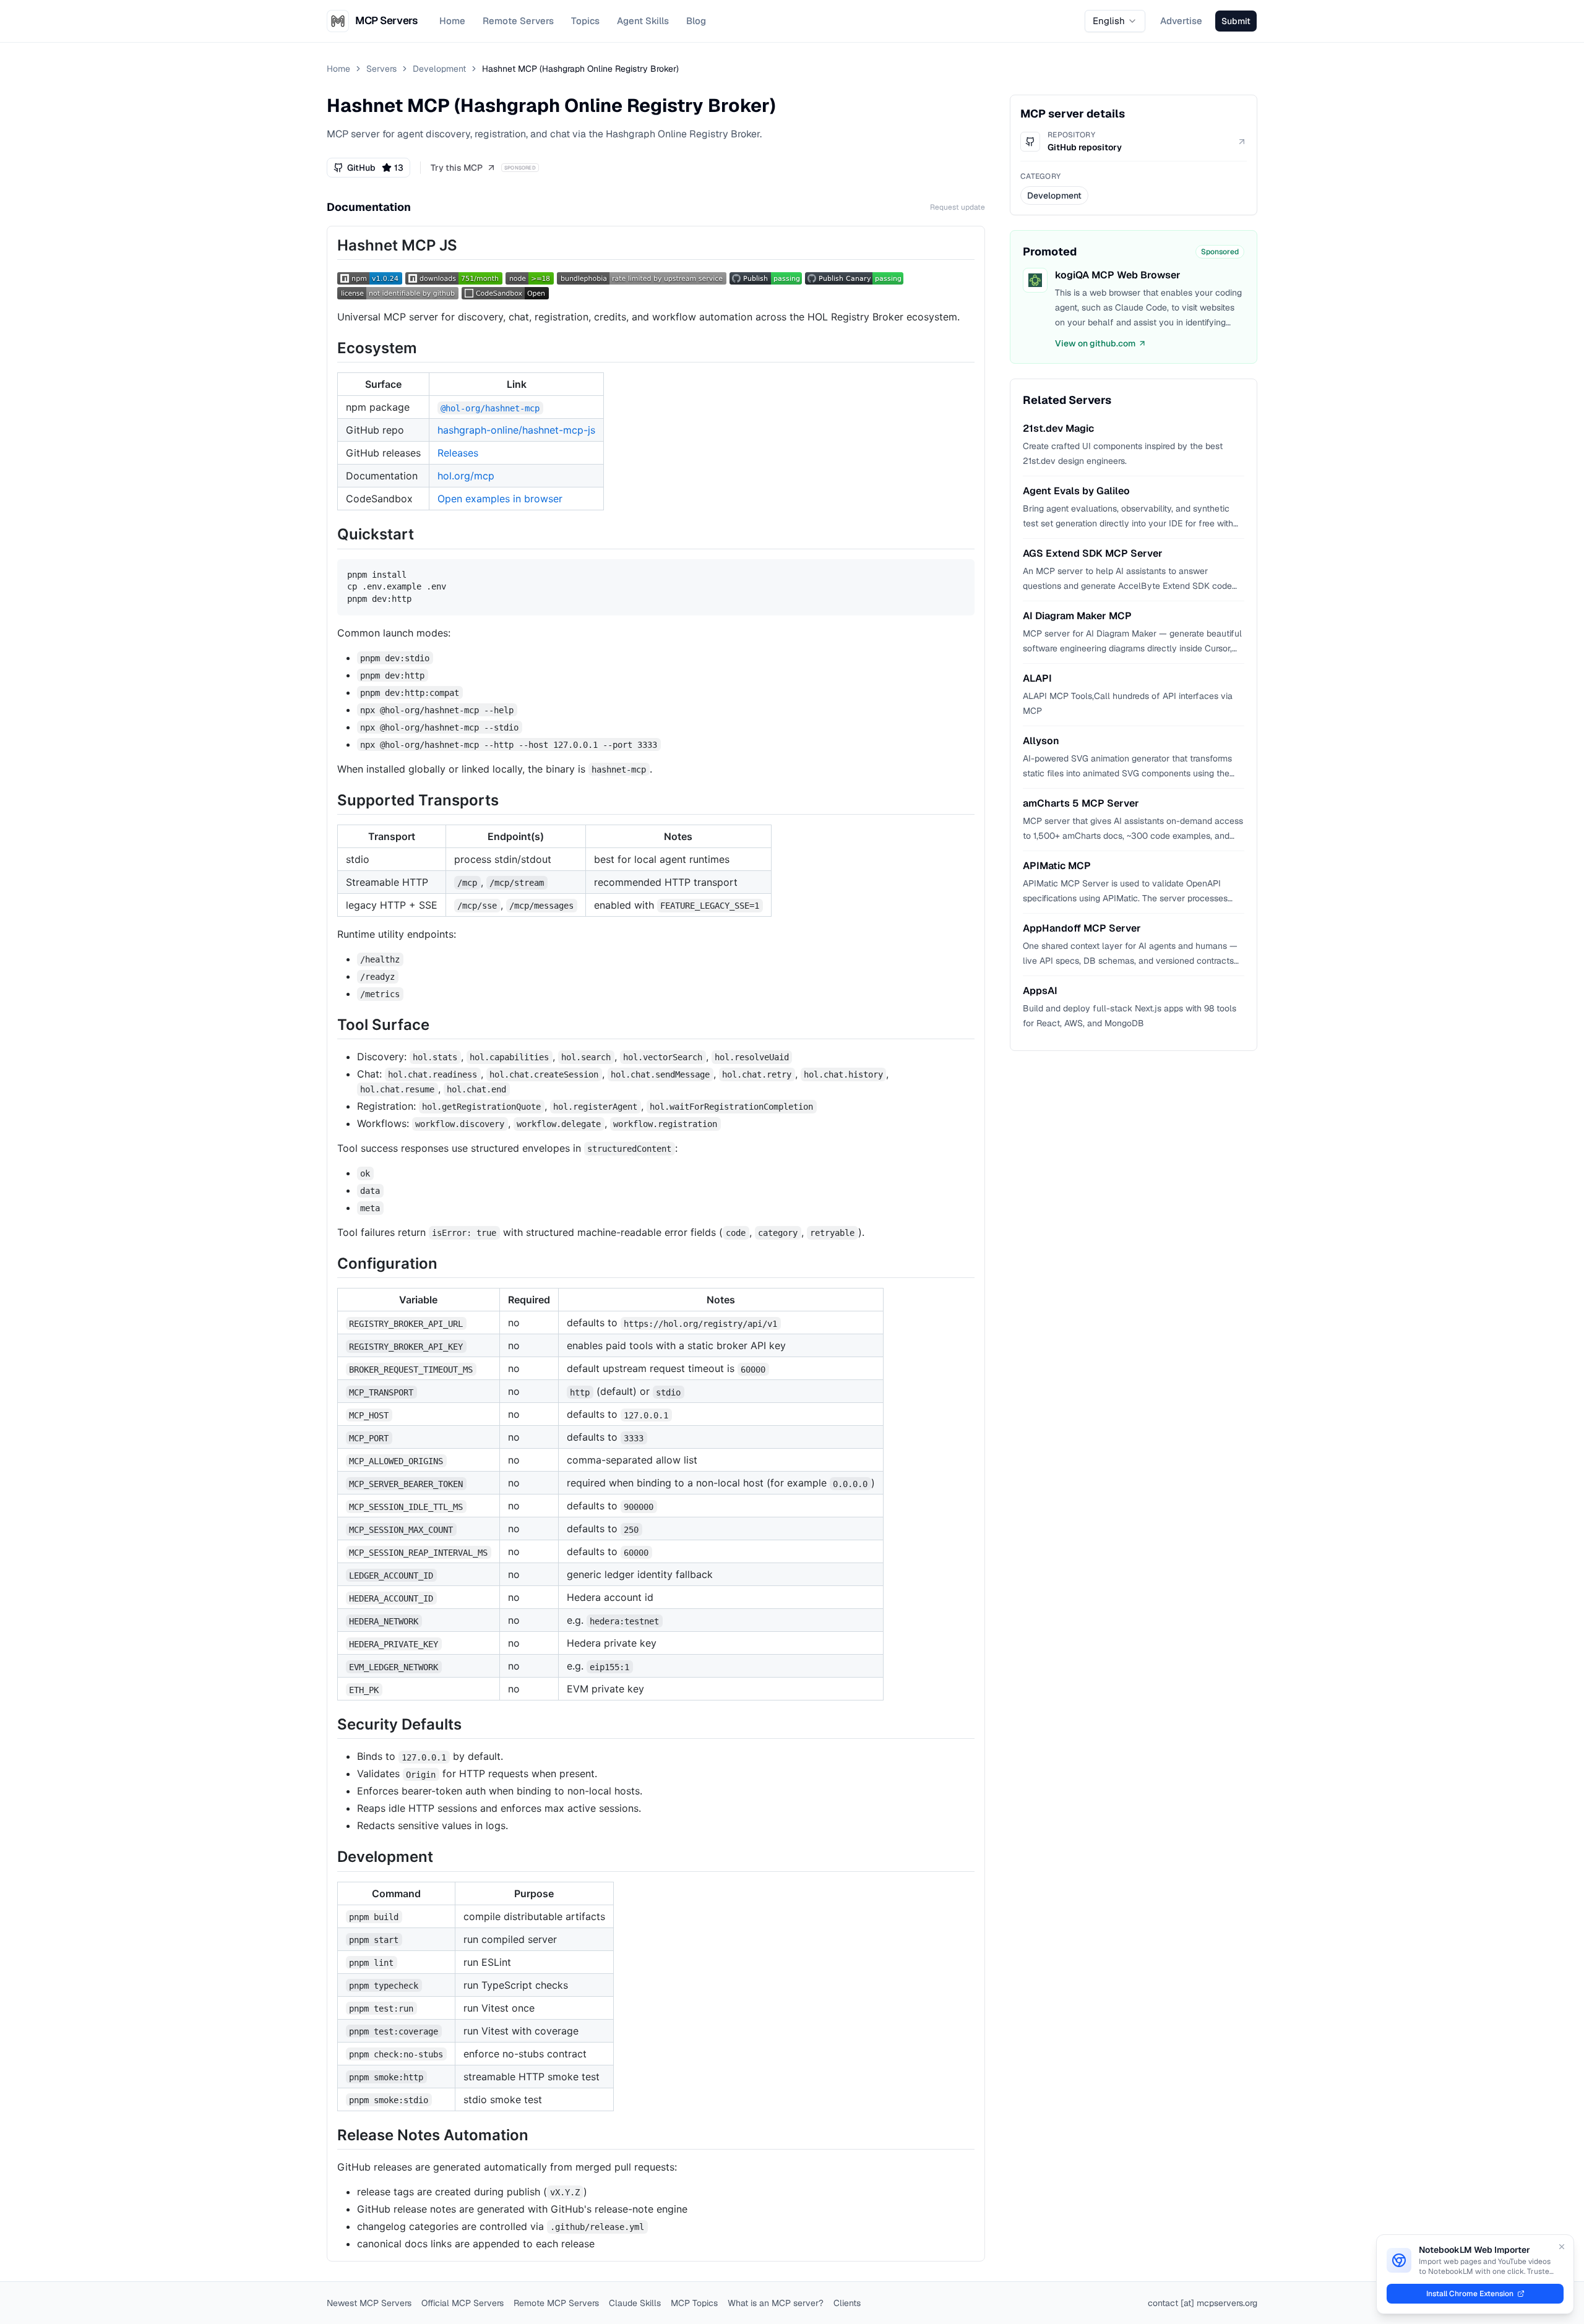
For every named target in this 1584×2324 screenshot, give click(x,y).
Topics (585, 21)
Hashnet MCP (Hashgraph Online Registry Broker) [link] (580, 69)
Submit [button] (1236, 21)
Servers (381, 69)
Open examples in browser (500, 499)
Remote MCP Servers (556, 2303)
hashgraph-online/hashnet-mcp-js (516, 430)
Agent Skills (643, 21)
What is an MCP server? (776, 2303)
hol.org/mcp (466, 476)
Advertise (1181, 21)
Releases (458, 453)
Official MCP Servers (463, 2303)
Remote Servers (518, 21)
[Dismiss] (1562, 2247)
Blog (696, 21)
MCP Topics (694, 2303)
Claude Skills (635, 2303)
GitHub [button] (375, 168)
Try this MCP (457, 168)
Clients (847, 2303)
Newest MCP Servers (369, 2303)
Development (439, 69)
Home (452, 21)
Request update (958, 207)
